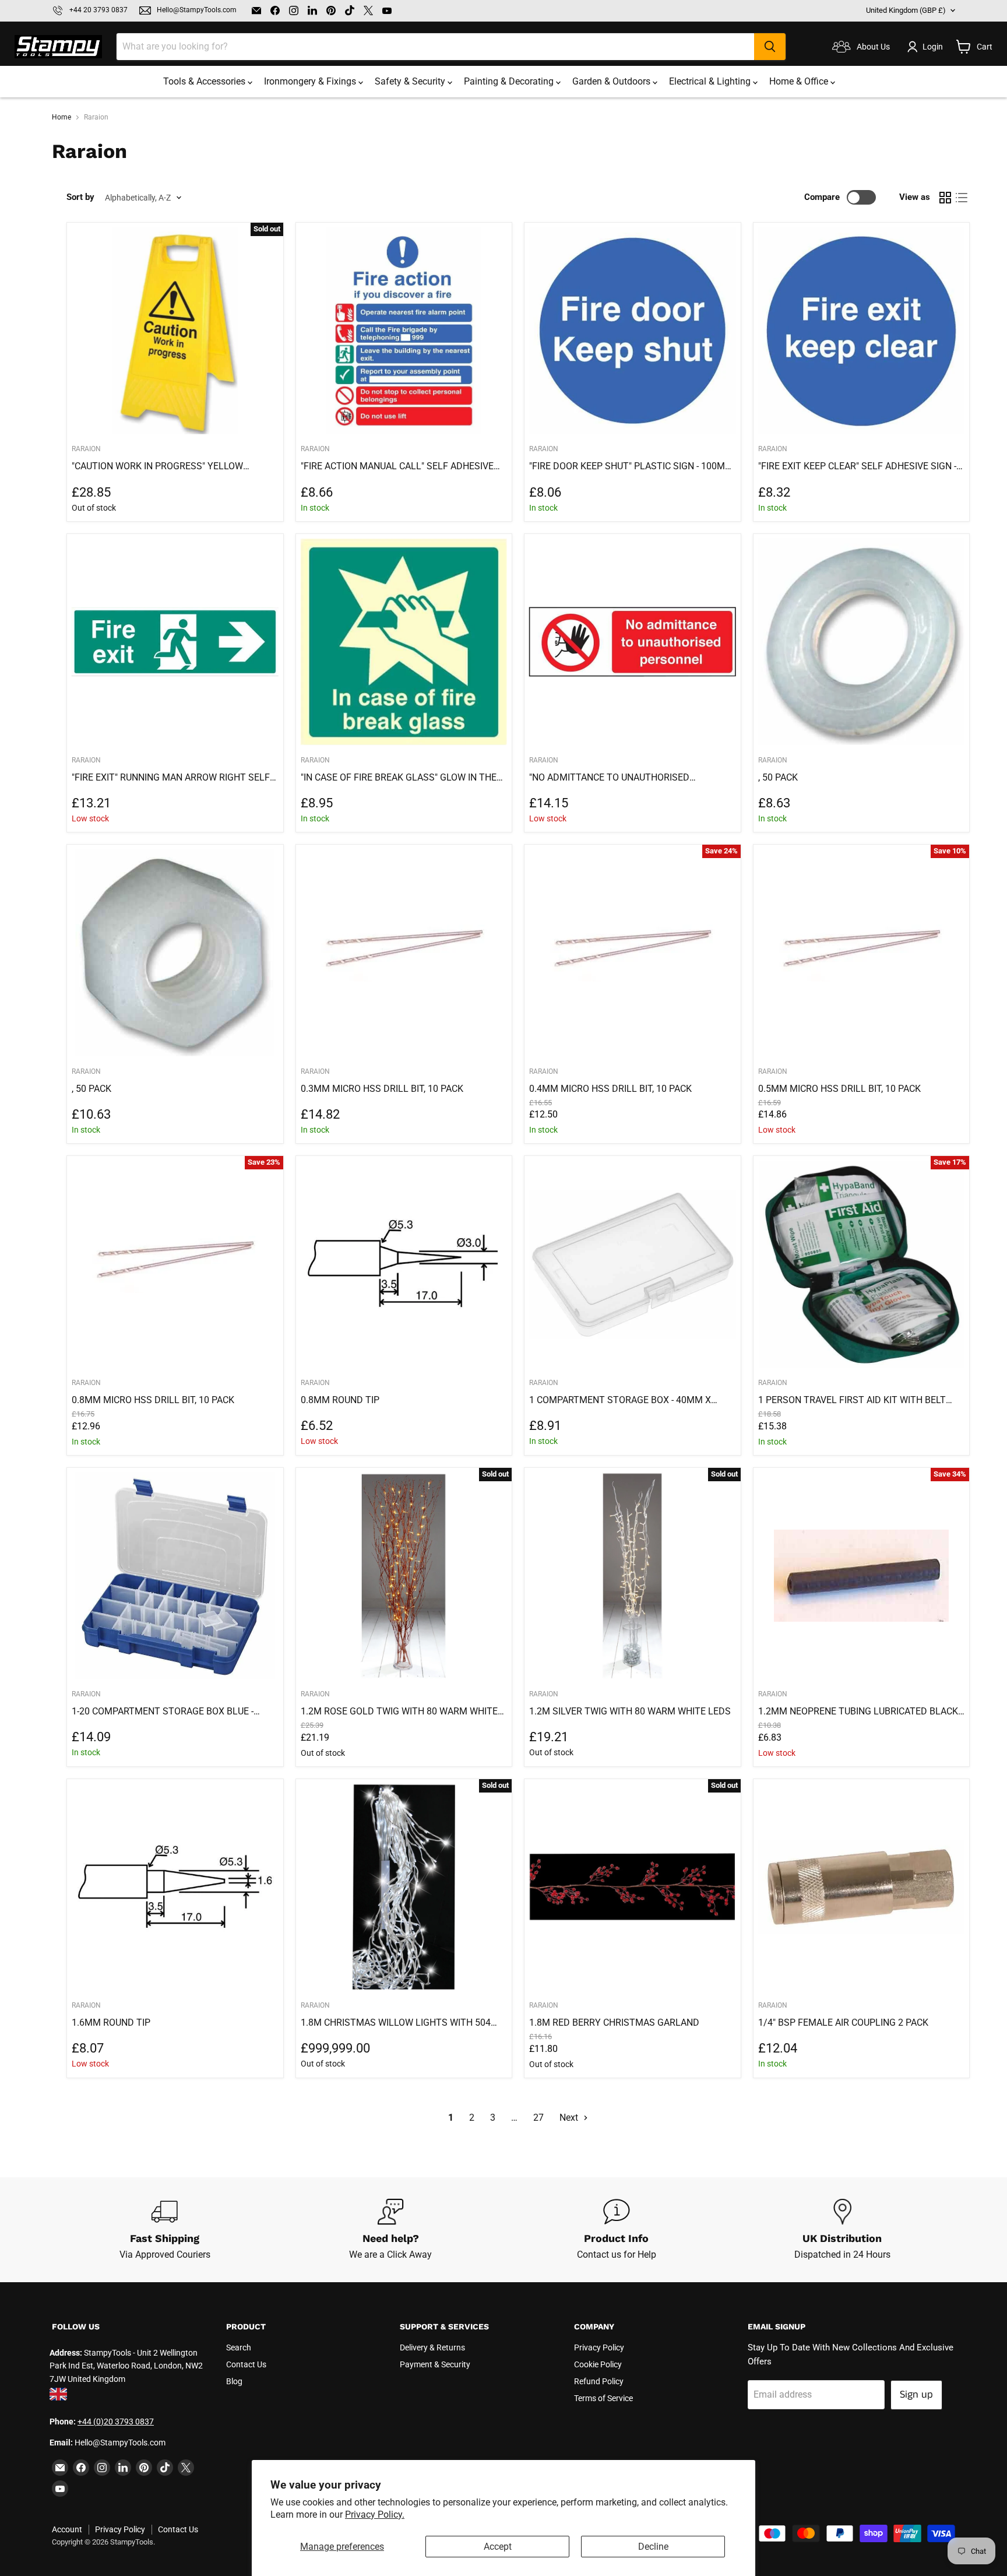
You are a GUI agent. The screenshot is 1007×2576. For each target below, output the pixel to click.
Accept (498, 2547)
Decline (653, 2547)
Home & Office (800, 81)
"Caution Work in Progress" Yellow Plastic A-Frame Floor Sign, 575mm (157, 466)
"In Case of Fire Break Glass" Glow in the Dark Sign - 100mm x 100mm (399, 778)
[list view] (962, 198)
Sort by (80, 197)
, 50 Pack (778, 777)
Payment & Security (435, 2364)
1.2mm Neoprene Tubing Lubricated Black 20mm (858, 1712)
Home (61, 117)
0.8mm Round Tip (340, 1400)
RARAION (86, 449)
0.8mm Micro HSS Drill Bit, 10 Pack (153, 1400)
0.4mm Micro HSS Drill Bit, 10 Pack (610, 1089)
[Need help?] (391, 2230)
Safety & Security (411, 81)
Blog (234, 2381)
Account (67, 2529)
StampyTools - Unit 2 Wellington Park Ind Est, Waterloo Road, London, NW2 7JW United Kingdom (126, 2366)
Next (570, 2118)
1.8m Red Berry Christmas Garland (614, 2023)
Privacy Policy (599, 2347)
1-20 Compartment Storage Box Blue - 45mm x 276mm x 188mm (163, 1712)
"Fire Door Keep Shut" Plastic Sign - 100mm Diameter (631, 466)
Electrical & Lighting (711, 81)
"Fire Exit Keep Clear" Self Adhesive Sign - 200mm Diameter (857, 466)
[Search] (770, 47)
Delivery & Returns (432, 2347)
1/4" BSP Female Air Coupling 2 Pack (843, 2023)
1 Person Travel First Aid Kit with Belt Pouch (852, 1400)
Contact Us (246, 2364)
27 (538, 2118)
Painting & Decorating (510, 81)
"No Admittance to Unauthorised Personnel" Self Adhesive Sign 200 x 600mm (616, 778)
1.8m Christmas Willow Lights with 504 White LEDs (396, 2023)
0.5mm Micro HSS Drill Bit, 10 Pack (839, 1089)
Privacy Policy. (375, 2515)
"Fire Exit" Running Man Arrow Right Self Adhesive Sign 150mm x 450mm (171, 778)
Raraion (315, 1071)
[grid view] (945, 198)
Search (239, 2347)
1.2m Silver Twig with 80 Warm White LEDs (630, 1711)
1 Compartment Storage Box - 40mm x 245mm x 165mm (620, 1400)
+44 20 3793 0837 (98, 10)
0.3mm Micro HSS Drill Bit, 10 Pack (382, 1089)
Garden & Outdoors (612, 81)
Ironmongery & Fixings (311, 81)
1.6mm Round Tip (111, 2023)
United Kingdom (906, 10)
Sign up (916, 2395)
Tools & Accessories (205, 81)
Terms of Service (603, 2398)
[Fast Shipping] (165, 2230)
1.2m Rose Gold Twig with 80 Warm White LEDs (399, 1712)
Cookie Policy (598, 2364)
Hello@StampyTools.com (197, 10)
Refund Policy (599, 2381)
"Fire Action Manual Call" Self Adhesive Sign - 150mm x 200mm (397, 466)
